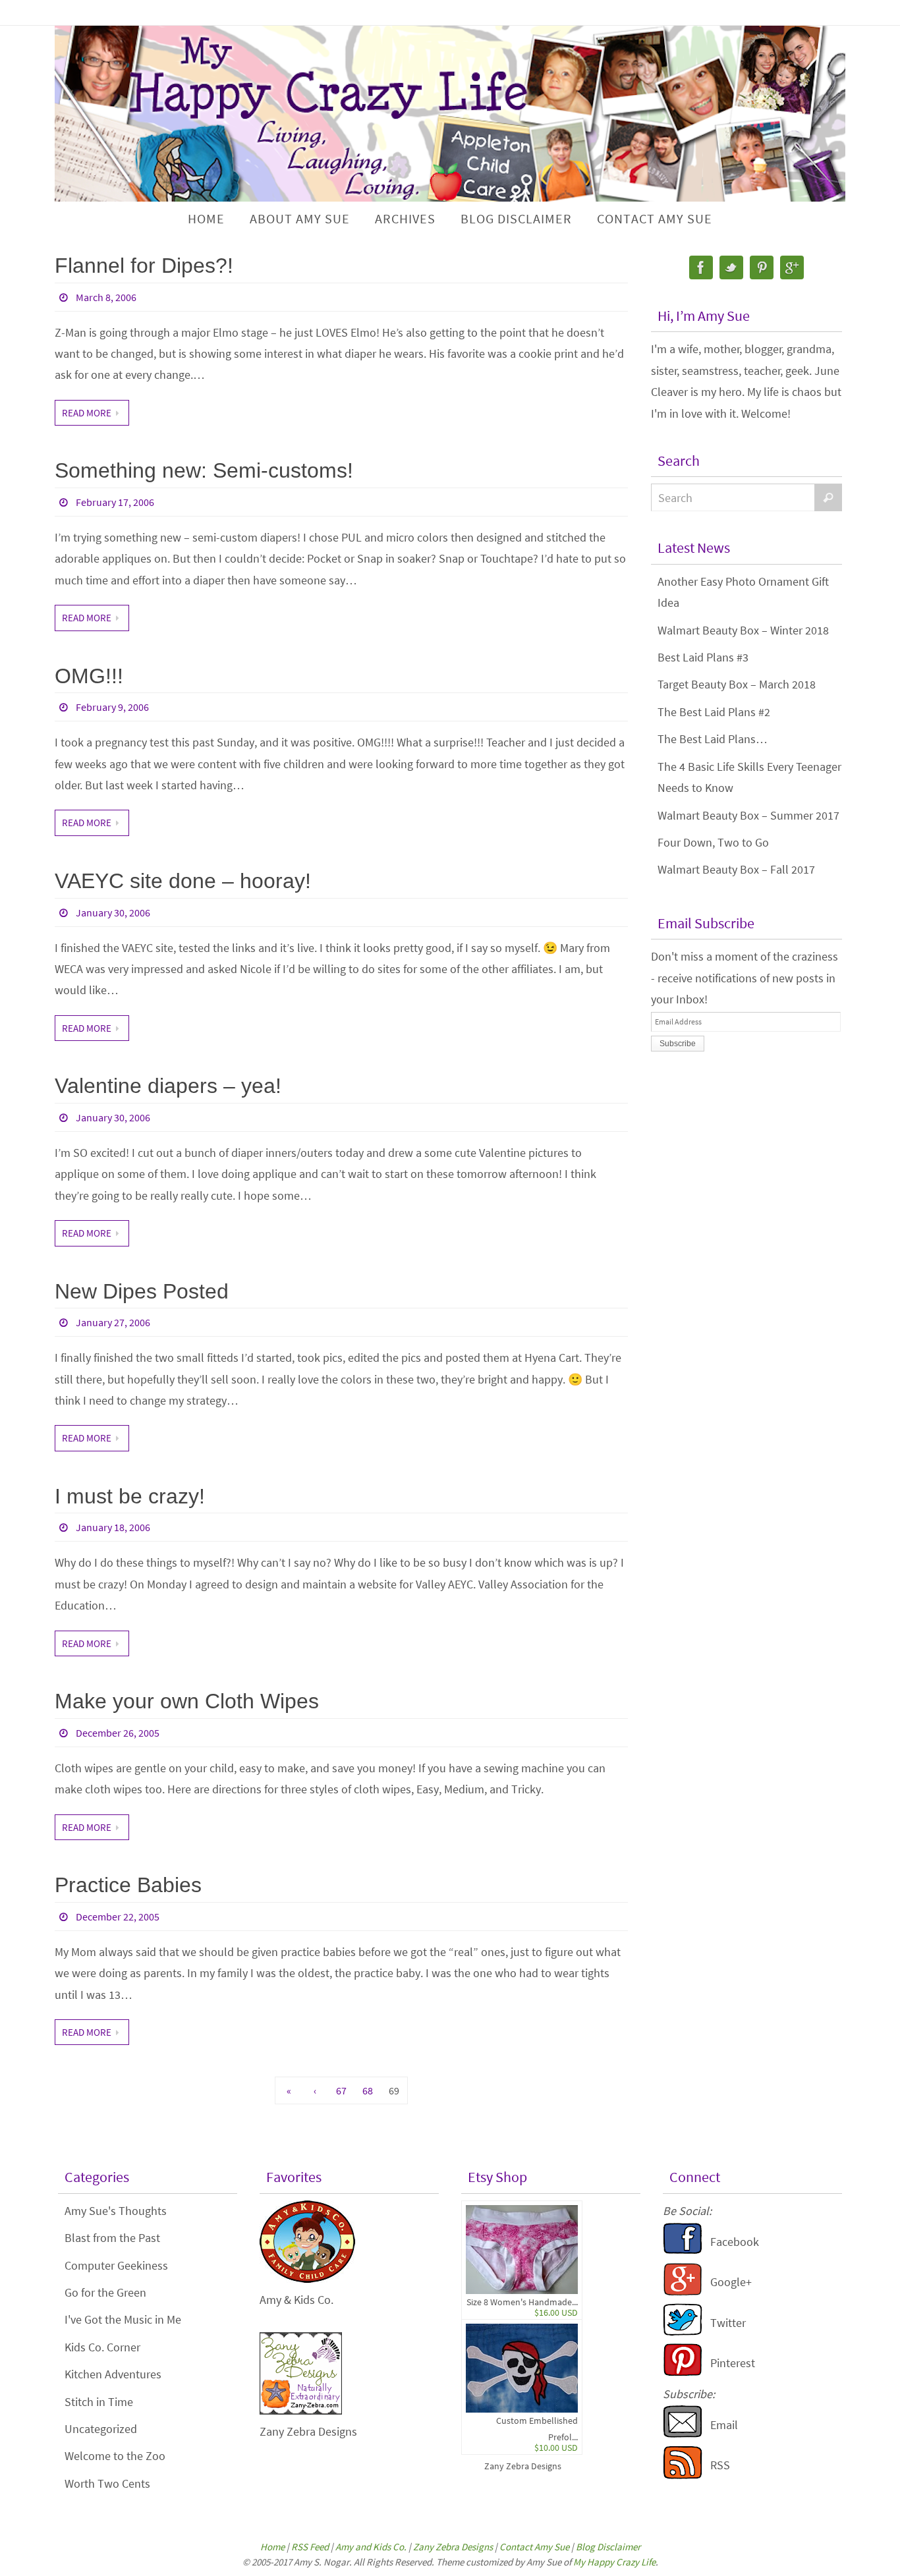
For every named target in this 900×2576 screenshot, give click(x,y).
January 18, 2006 (113, 1527)
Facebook (735, 2242)
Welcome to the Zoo (115, 2456)
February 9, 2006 (112, 707)
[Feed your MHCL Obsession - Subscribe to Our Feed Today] (683, 2475)
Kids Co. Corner (102, 2347)
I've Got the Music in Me (123, 2319)
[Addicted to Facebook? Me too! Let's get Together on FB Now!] (683, 2251)
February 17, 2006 (115, 502)
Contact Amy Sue (534, 2547)
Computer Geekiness (116, 2265)
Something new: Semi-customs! (204, 470)
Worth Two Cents (107, 2483)
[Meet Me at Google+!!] (683, 2292)
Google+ (731, 2282)
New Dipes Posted (142, 1291)
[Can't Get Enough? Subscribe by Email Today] (683, 2434)
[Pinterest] (762, 267)
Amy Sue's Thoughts (116, 2211)
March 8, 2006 (106, 297)
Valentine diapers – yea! (168, 1086)
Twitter (728, 2323)
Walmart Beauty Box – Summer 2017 (748, 815)
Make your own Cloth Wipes (187, 1701)
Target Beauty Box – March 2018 (737, 684)
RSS (720, 2465)
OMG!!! (89, 676)
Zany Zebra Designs (523, 2466)
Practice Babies (128, 1885)
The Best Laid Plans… (713, 739)
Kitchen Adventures (113, 2374)
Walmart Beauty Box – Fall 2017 (736, 869)
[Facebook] (701, 267)
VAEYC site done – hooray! (183, 881)
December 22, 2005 (118, 1917)
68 (368, 2090)
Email (724, 2425)
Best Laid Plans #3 (703, 657)
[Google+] (792, 267)
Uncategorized (101, 2429)
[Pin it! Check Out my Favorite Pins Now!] (683, 2372)
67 (341, 2090)
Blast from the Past (112, 2238)
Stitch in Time (99, 2402)
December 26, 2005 (118, 1733)
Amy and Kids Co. (371, 2547)
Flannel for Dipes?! (144, 266)
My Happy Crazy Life (614, 2562)
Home (272, 2547)
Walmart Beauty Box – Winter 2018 (743, 630)
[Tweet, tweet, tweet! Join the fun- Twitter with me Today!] (683, 2332)
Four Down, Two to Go (713, 842)
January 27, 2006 (113, 1322)
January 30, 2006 (113, 912)
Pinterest (733, 2363)
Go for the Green (105, 2292)
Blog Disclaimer (608, 2547)
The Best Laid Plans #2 (714, 712)
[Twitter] (731, 267)
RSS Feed (310, 2547)
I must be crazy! (130, 1496)
